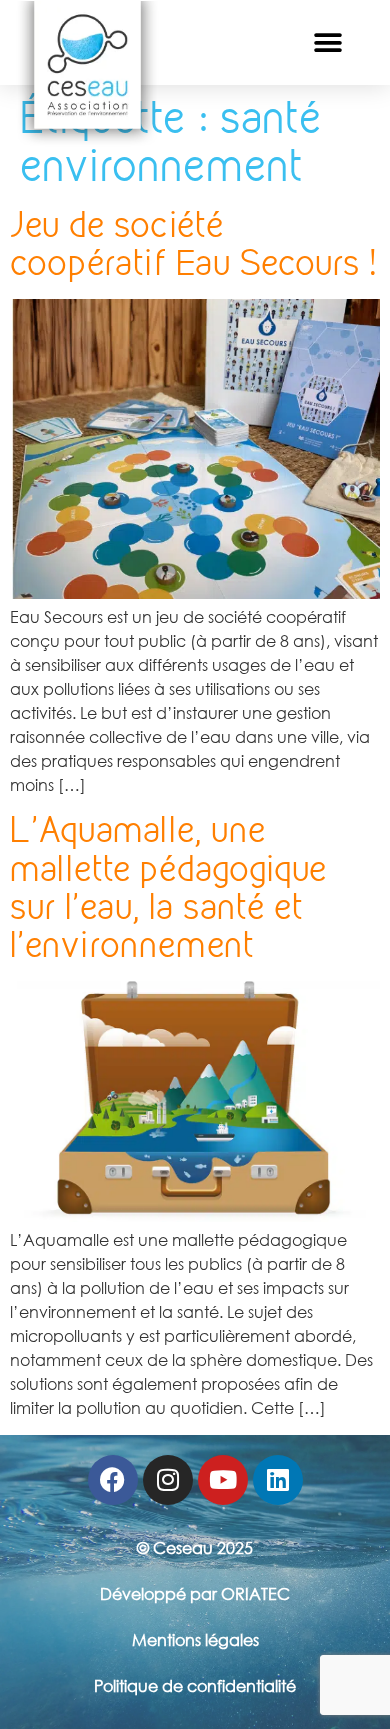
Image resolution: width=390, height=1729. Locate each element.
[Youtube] (223, 1480)
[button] (327, 42)
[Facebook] (113, 1480)
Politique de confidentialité (195, 1686)
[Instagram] (168, 1480)
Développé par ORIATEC (195, 1594)
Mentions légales (195, 1640)
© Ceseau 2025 (195, 1548)
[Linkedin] (278, 1480)
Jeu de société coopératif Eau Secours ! (193, 243)
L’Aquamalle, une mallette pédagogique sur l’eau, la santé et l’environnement (168, 887)
